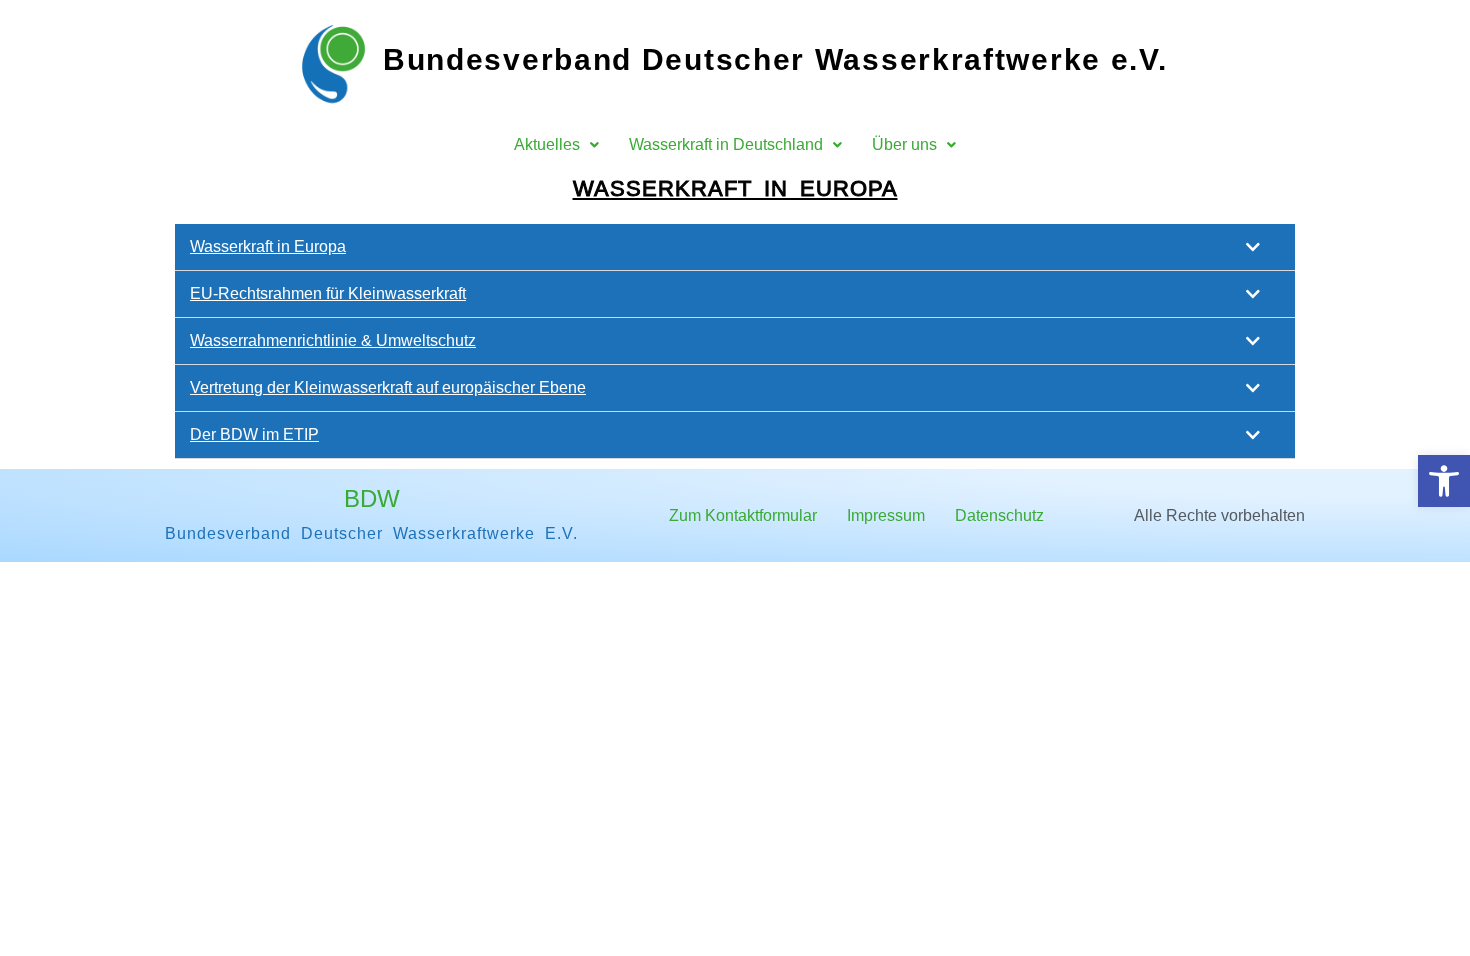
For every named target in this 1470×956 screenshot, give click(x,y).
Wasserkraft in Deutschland (726, 145)
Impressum (886, 515)
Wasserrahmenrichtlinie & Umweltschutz (333, 340)
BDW (372, 498)
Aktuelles (547, 145)
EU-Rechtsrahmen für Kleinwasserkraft (328, 293)
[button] (1444, 481)
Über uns (904, 145)
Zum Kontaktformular (743, 515)
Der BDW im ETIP (254, 434)
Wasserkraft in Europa (735, 188)
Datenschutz (999, 515)
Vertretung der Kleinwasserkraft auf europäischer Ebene (388, 387)
